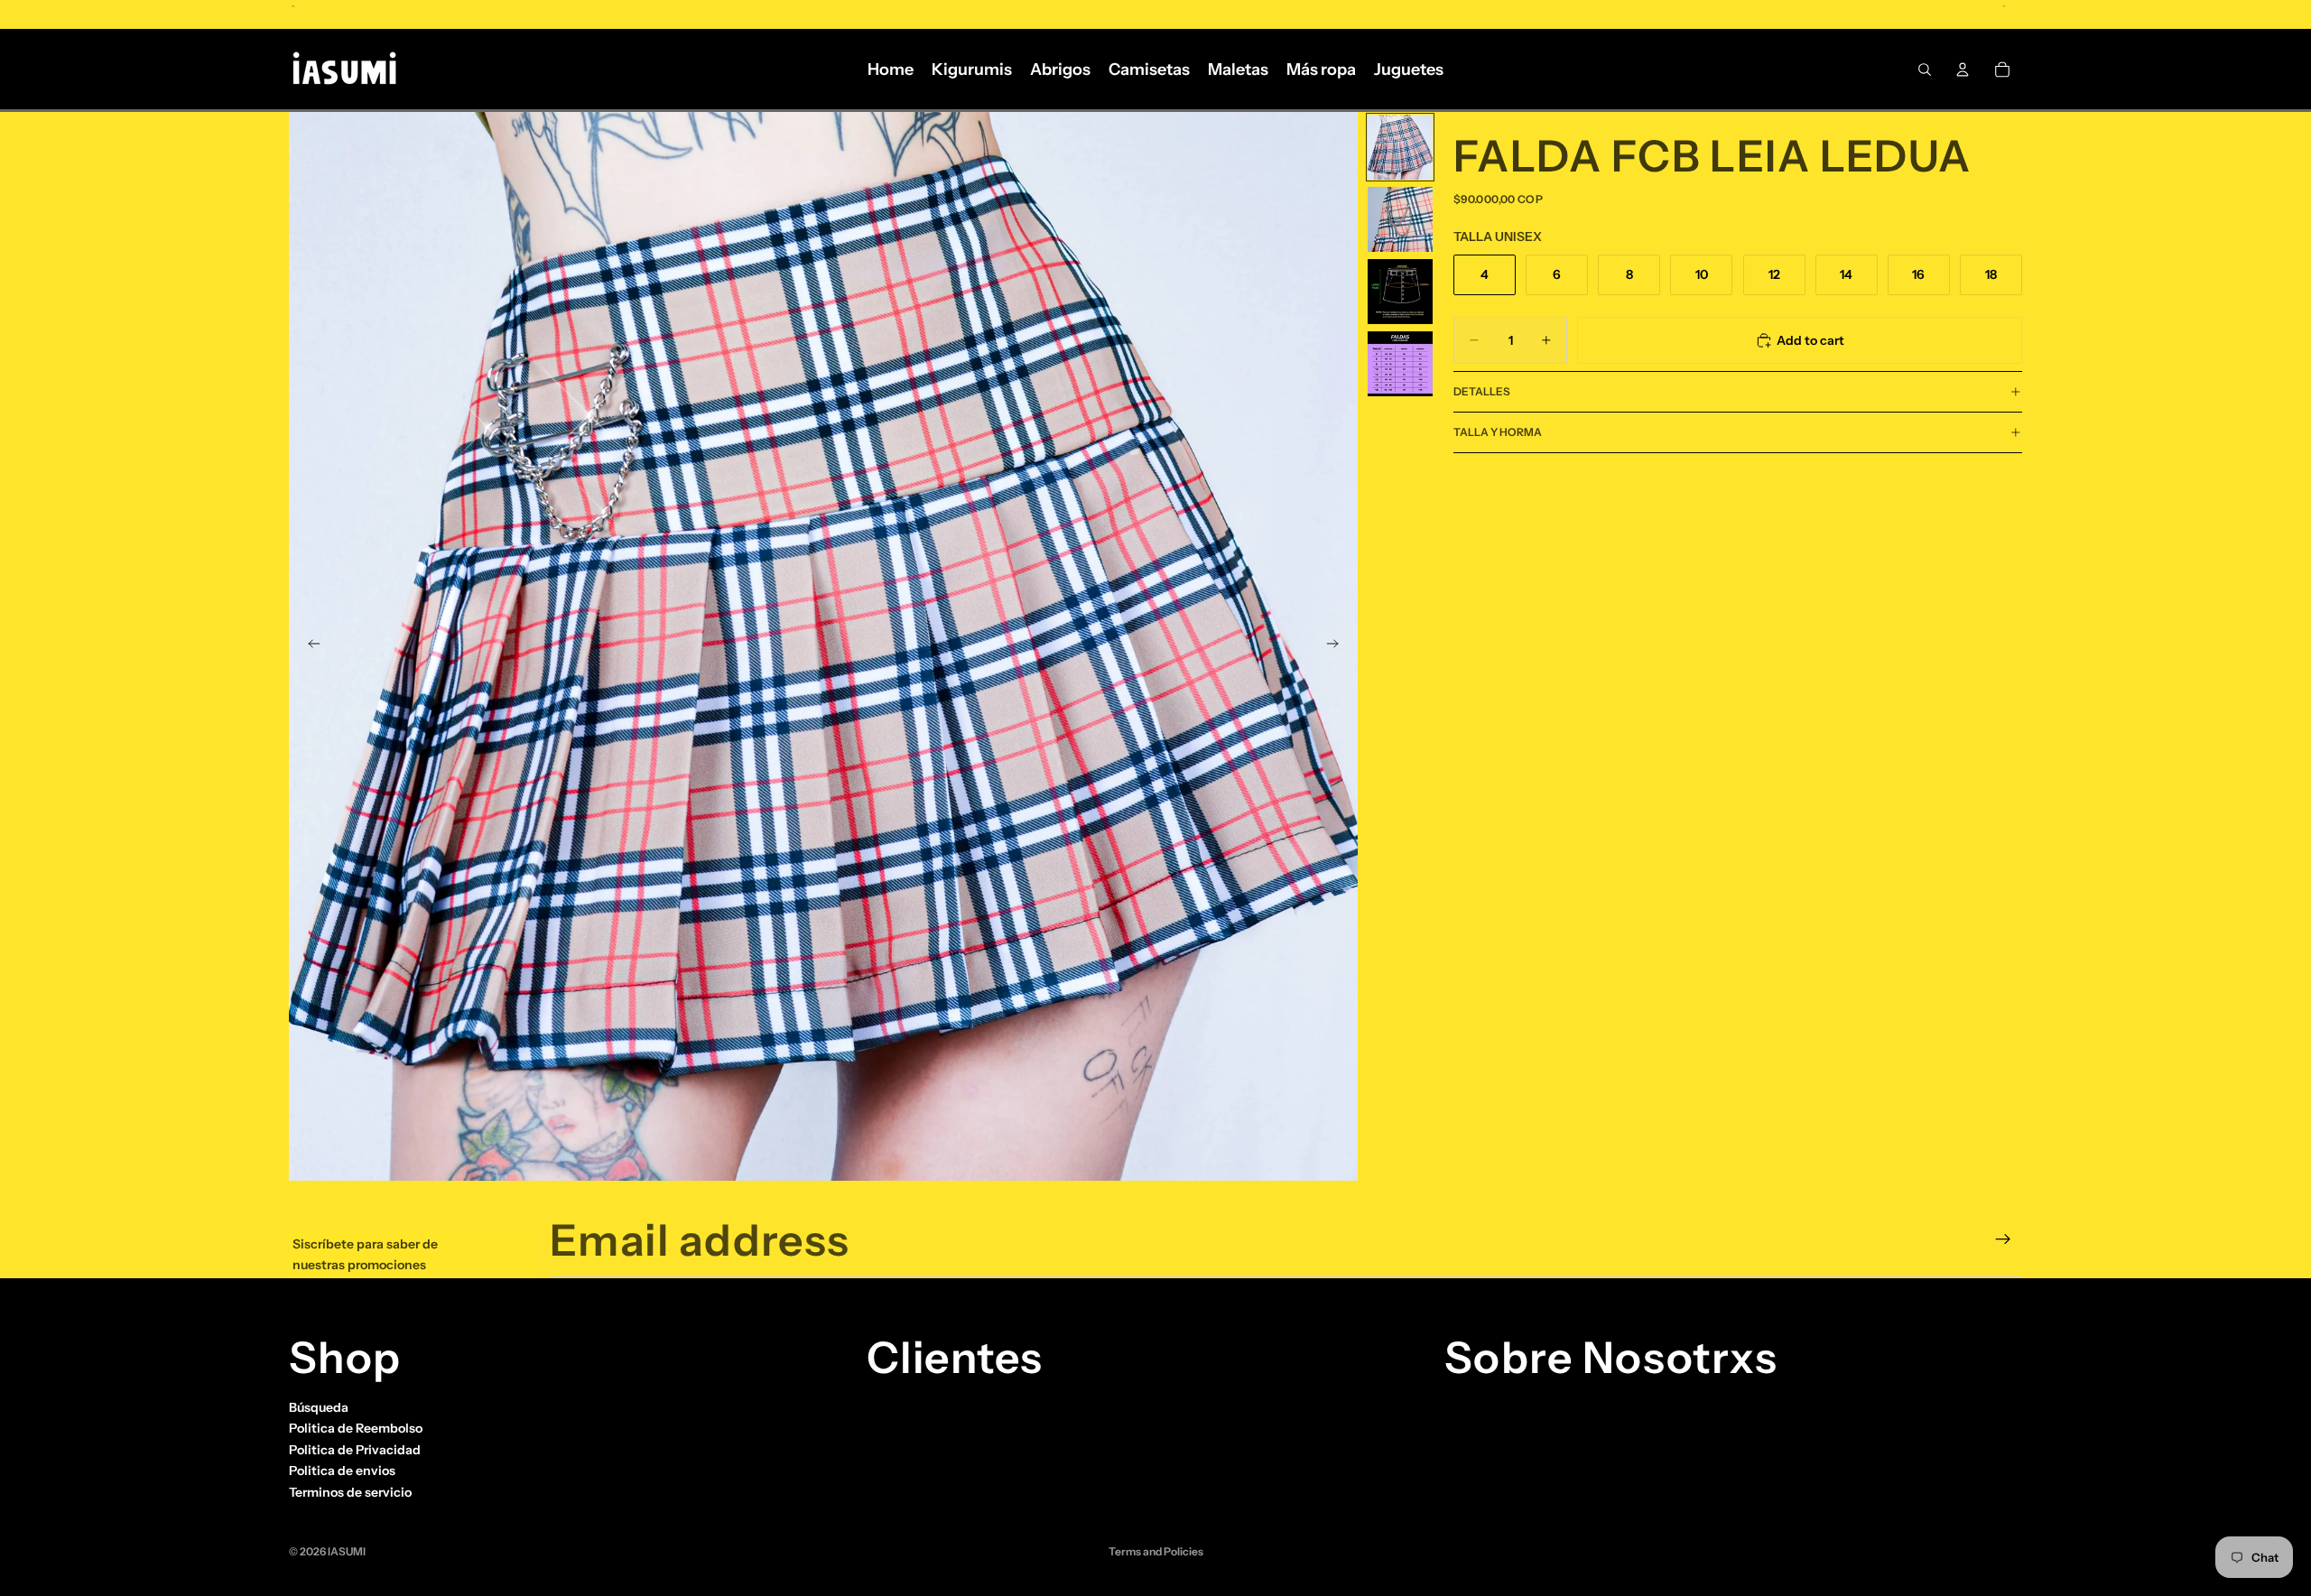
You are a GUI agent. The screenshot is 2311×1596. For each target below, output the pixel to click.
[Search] (1925, 70)
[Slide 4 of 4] (1400, 364)
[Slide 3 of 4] (1400, 292)
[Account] (1963, 70)
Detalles (1482, 391)
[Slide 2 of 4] (1400, 219)
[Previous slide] (309, 646)
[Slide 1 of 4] (1400, 147)
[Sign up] (2003, 1239)
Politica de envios (342, 1471)
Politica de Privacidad (355, 1450)
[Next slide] (1338, 646)
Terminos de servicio (350, 1491)
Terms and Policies (1156, 1551)
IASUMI (347, 1551)
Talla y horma (1498, 432)
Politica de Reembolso (356, 1428)
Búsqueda (319, 1407)
